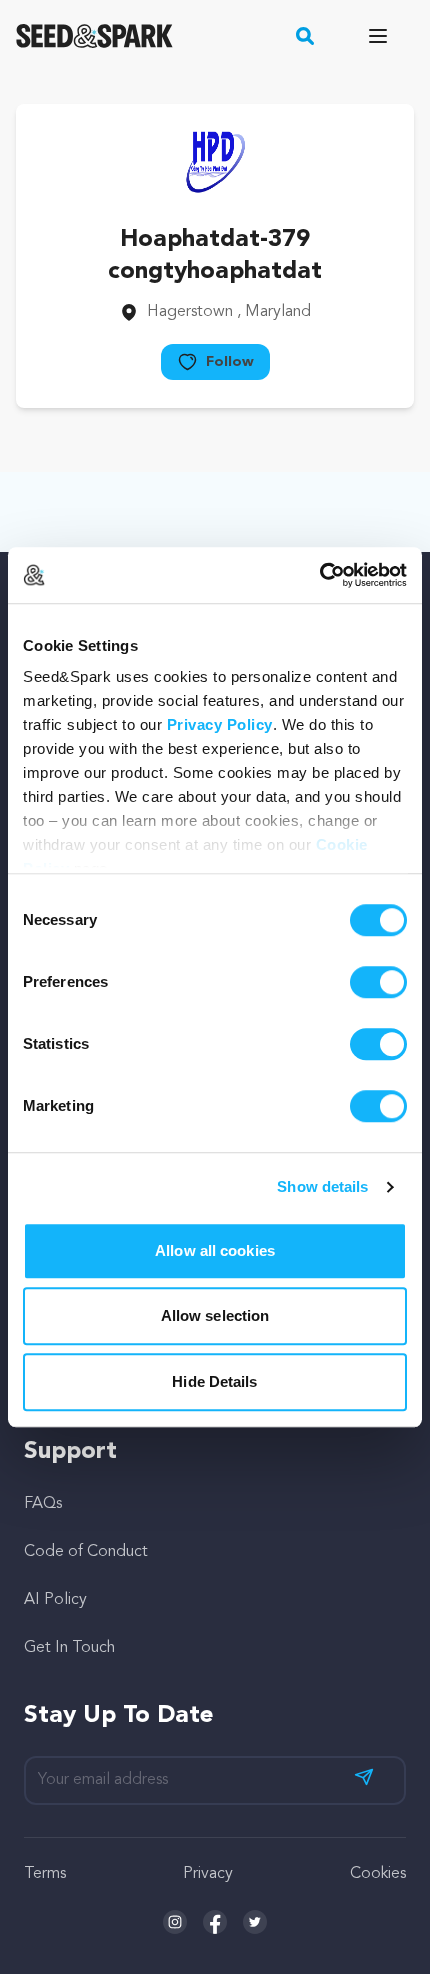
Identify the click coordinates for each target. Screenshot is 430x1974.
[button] (305, 36)
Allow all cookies (215, 1250)
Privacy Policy (220, 724)
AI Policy (55, 1600)
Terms (45, 1874)
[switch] (378, 982)
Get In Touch (69, 1648)
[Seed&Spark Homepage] (94, 36)
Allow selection (215, 1315)
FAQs (43, 1504)
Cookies (378, 1874)
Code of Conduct (86, 1552)
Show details (322, 1186)
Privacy (208, 1874)
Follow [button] (230, 362)
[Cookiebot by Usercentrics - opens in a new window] (319, 575)
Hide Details (214, 1381)
